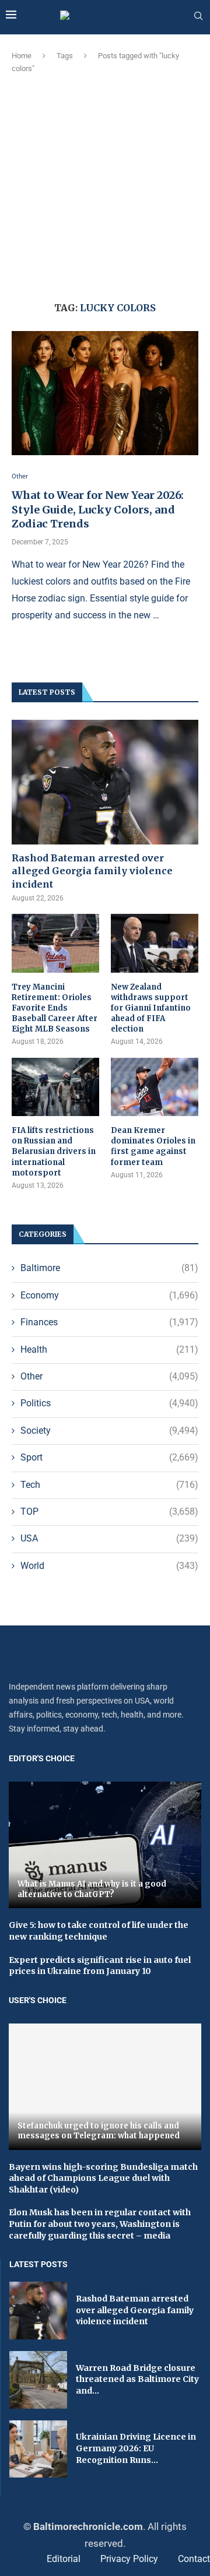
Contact (194, 2559)
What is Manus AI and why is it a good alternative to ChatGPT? (92, 1889)
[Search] (198, 16)
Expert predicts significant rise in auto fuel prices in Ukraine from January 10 (100, 1966)
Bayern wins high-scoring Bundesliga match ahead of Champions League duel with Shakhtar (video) (103, 2178)
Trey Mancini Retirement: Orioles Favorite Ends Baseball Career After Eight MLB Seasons (55, 1008)
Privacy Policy (129, 2559)
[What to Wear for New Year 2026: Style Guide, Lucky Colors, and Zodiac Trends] (105, 393)
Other (109, 1376)
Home (22, 56)
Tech (109, 1485)
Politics (109, 1403)
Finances (109, 1322)
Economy (109, 1295)
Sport (109, 1457)
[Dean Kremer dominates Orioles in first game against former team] (155, 1087)
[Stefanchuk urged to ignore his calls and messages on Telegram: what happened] (105, 2087)
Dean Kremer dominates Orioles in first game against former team (153, 1146)
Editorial (64, 2559)
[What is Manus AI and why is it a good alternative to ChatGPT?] (105, 1845)
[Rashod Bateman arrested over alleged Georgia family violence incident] (105, 782)
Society (109, 1430)
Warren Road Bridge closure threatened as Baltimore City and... (137, 2379)
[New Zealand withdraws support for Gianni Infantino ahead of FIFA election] (155, 943)
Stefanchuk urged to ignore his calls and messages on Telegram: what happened (99, 2131)
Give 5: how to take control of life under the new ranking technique (99, 1931)
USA (109, 1538)
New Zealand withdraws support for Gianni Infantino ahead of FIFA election (151, 1008)
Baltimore (109, 1268)
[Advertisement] (105, 186)
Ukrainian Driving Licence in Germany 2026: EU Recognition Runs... (136, 2448)
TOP (109, 1512)
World (109, 1566)
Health (109, 1349)
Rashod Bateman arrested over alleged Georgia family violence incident (92, 871)
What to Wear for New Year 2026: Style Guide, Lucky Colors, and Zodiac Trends (98, 509)
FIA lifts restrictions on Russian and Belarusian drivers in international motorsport (54, 1152)
